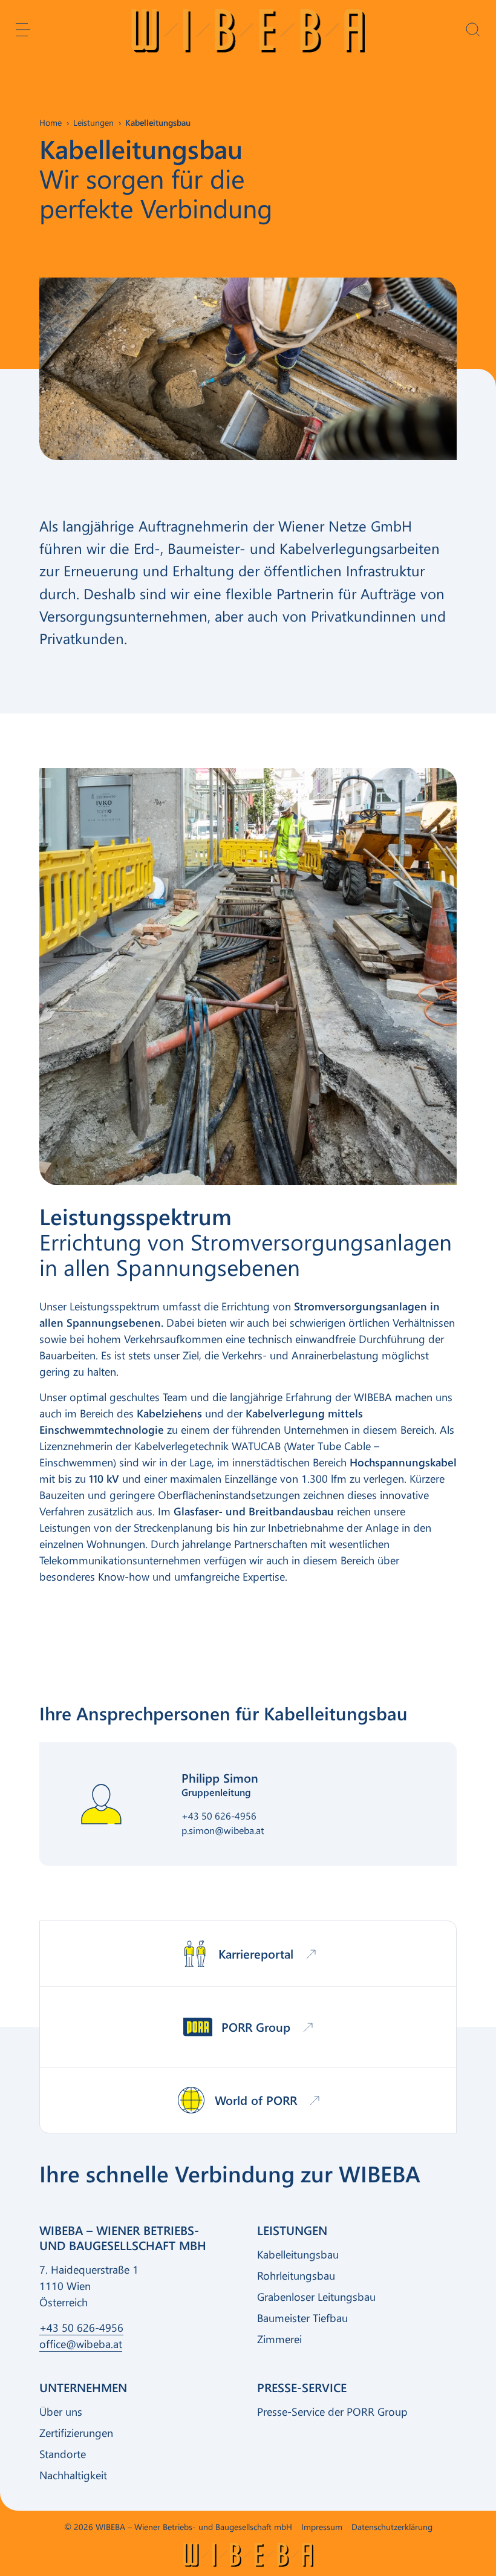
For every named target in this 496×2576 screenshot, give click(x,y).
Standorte (63, 2454)
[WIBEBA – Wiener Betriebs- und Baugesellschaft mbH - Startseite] (248, 31)
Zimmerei (279, 2339)
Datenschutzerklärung (392, 2527)
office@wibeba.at (81, 2344)
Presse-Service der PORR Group (332, 2412)
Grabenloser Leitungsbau (316, 2297)
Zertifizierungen (76, 2433)
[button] (23, 30)
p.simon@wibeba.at (223, 1830)
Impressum (322, 2527)
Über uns (61, 2412)
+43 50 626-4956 (219, 1816)
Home (51, 122)
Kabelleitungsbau (298, 2254)
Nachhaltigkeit (73, 2475)
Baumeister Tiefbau (302, 2318)
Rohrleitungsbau (296, 2275)
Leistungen (93, 122)
